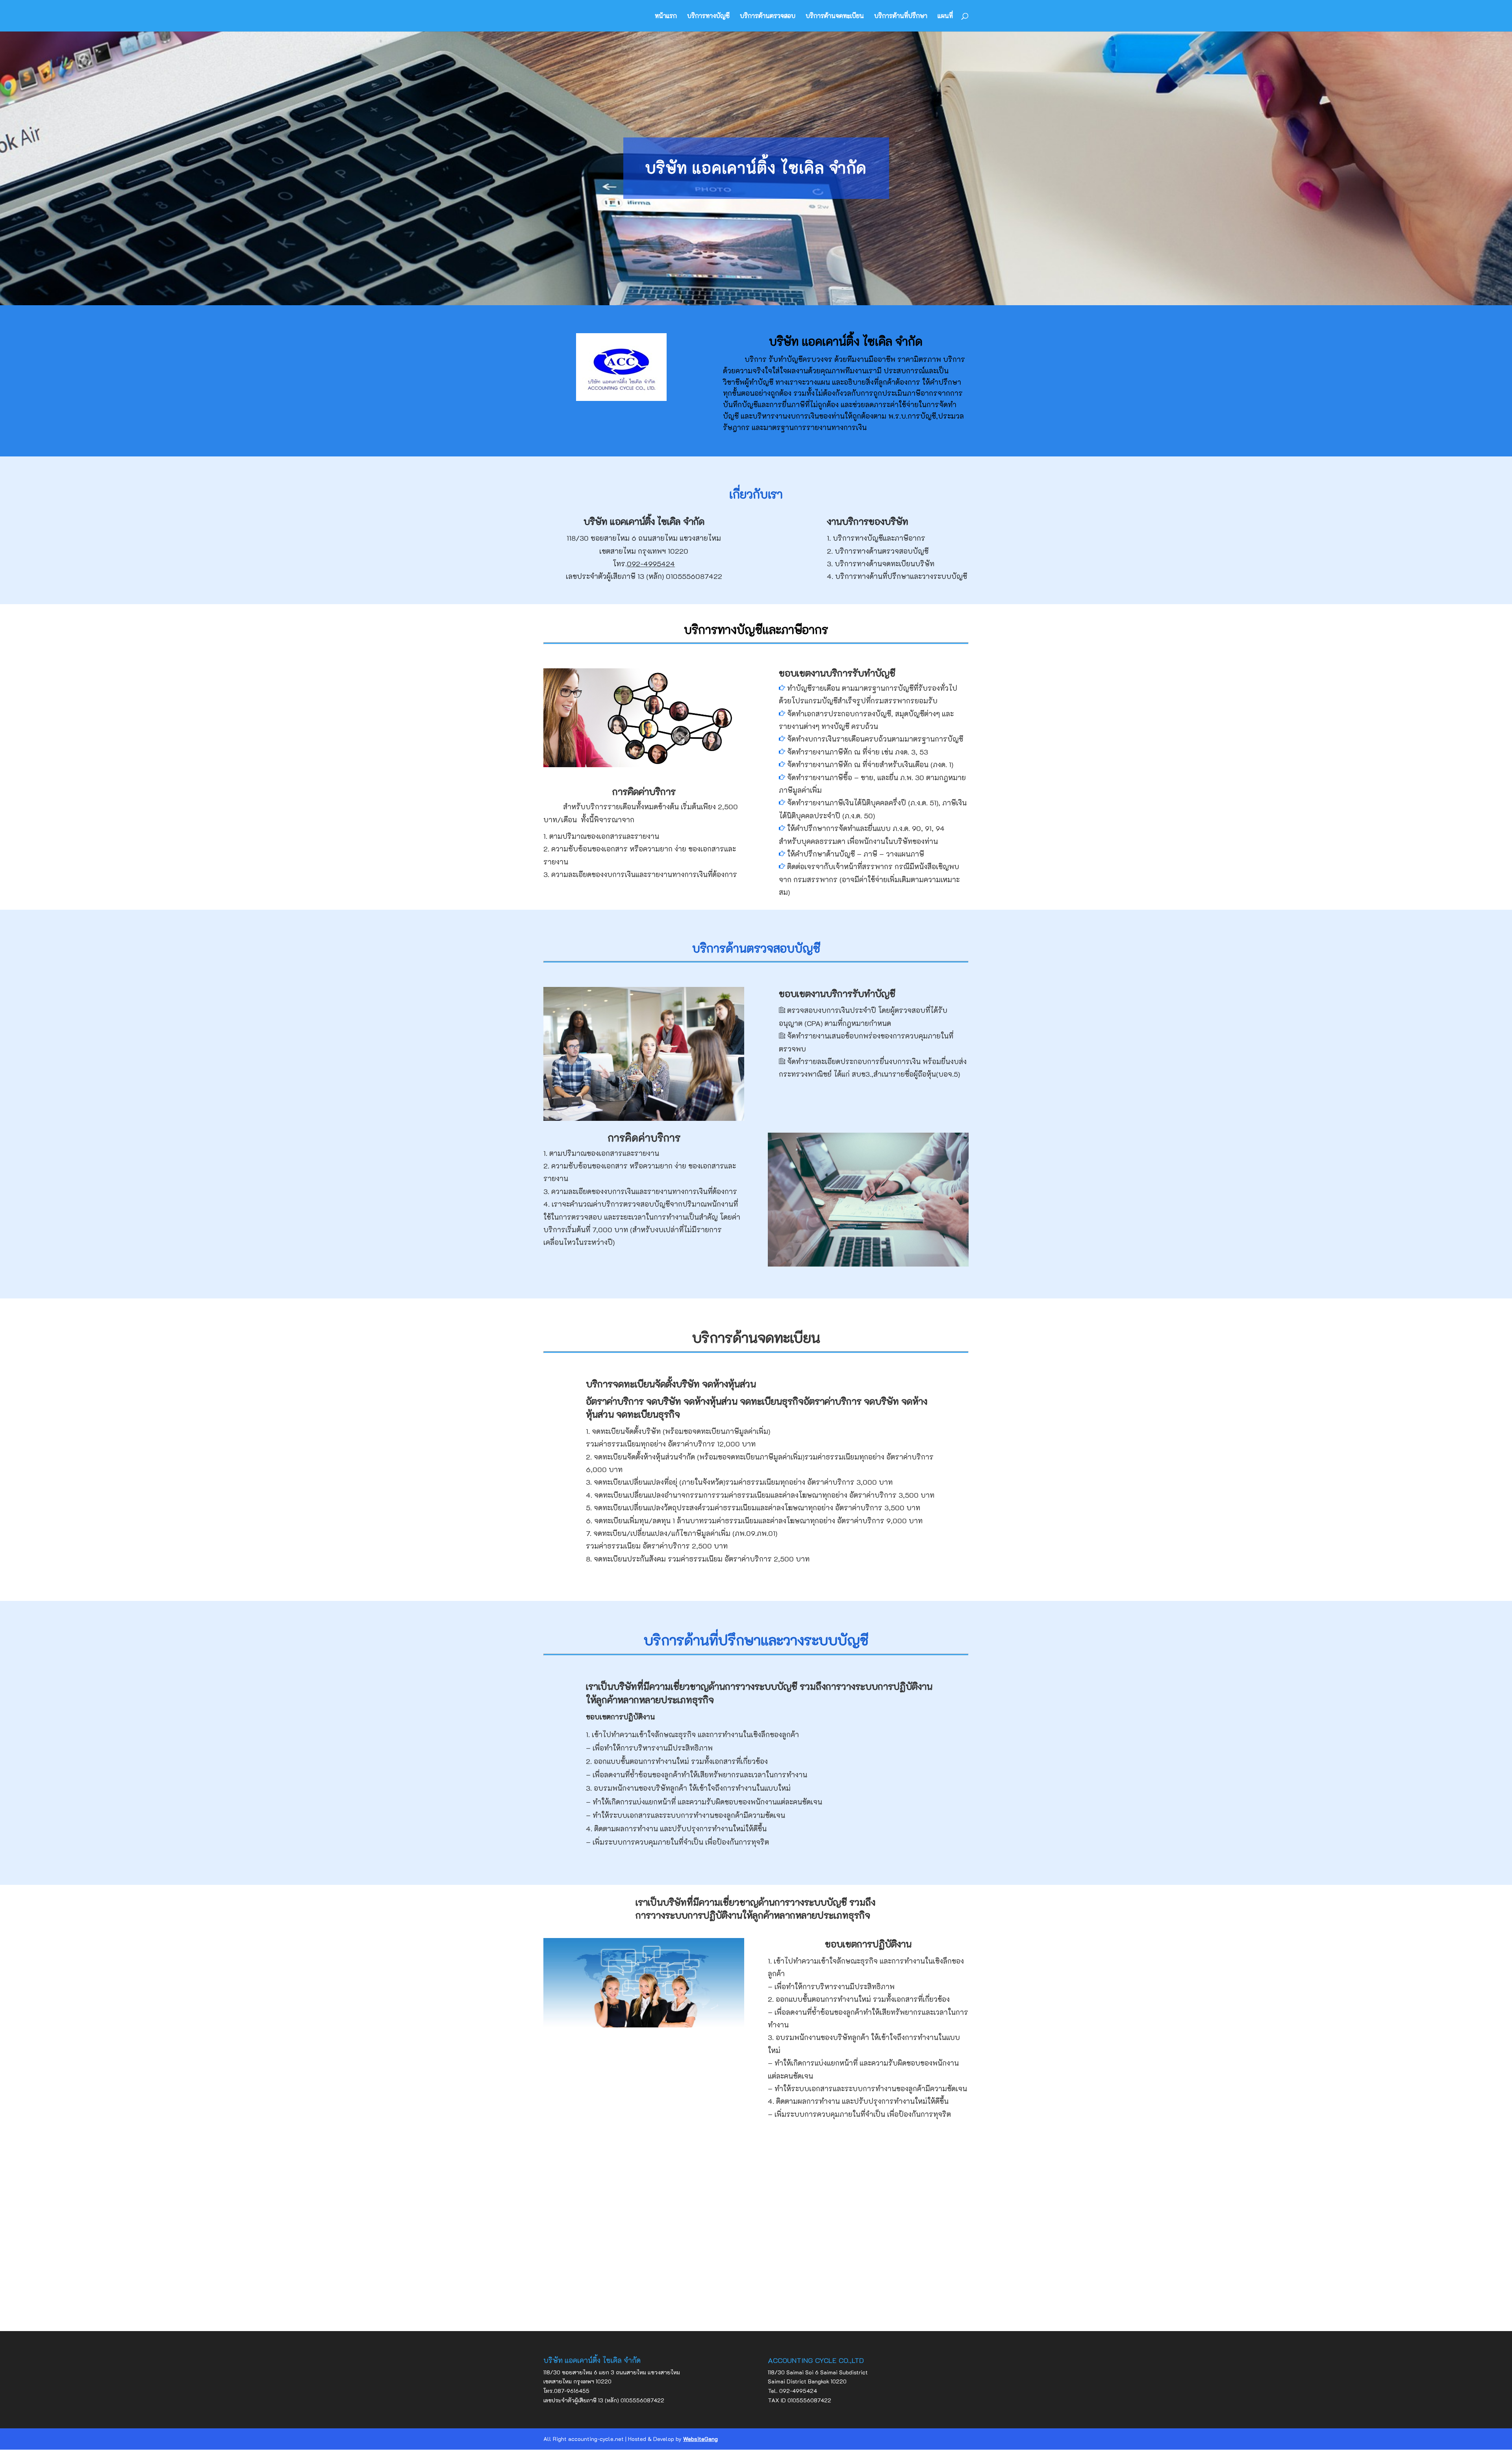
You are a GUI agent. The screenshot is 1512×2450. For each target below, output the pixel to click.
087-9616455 (572, 2391)
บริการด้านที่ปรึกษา (901, 16)
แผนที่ (945, 16)
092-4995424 (651, 564)
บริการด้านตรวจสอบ (768, 16)
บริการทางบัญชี (708, 16)
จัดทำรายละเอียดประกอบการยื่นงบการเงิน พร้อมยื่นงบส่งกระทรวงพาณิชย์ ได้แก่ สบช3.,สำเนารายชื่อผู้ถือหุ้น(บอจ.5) (873, 1042)
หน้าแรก (666, 16)
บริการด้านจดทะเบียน (835, 16)
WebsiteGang (700, 2439)
